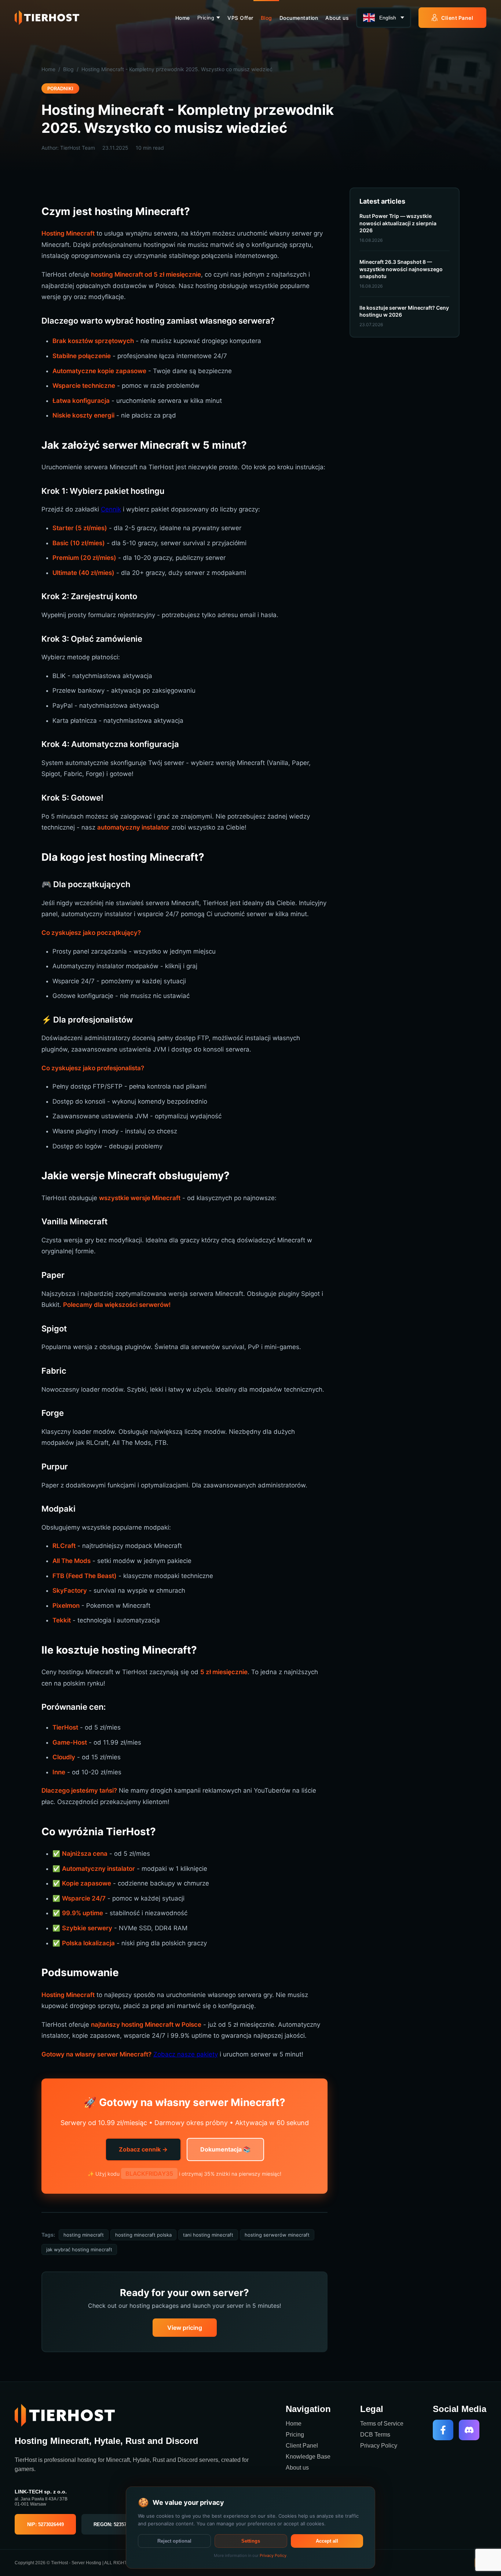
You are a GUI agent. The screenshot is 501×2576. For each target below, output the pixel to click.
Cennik (111, 509)
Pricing (206, 18)
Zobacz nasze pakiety (186, 2054)
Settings (251, 2541)
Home (183, 18)
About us (337, 18)
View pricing (185, 2328)
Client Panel (457, 18)
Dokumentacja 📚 (225, 2149)
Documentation (299, 18)
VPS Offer (240, 18)
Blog (266, 18)
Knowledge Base (308, 2457)
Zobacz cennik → (143, 2149)
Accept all (327, 2541)
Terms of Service (382, 2424)
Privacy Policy (379, 2446)
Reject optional (174, 2541)
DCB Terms (375, 2435)
